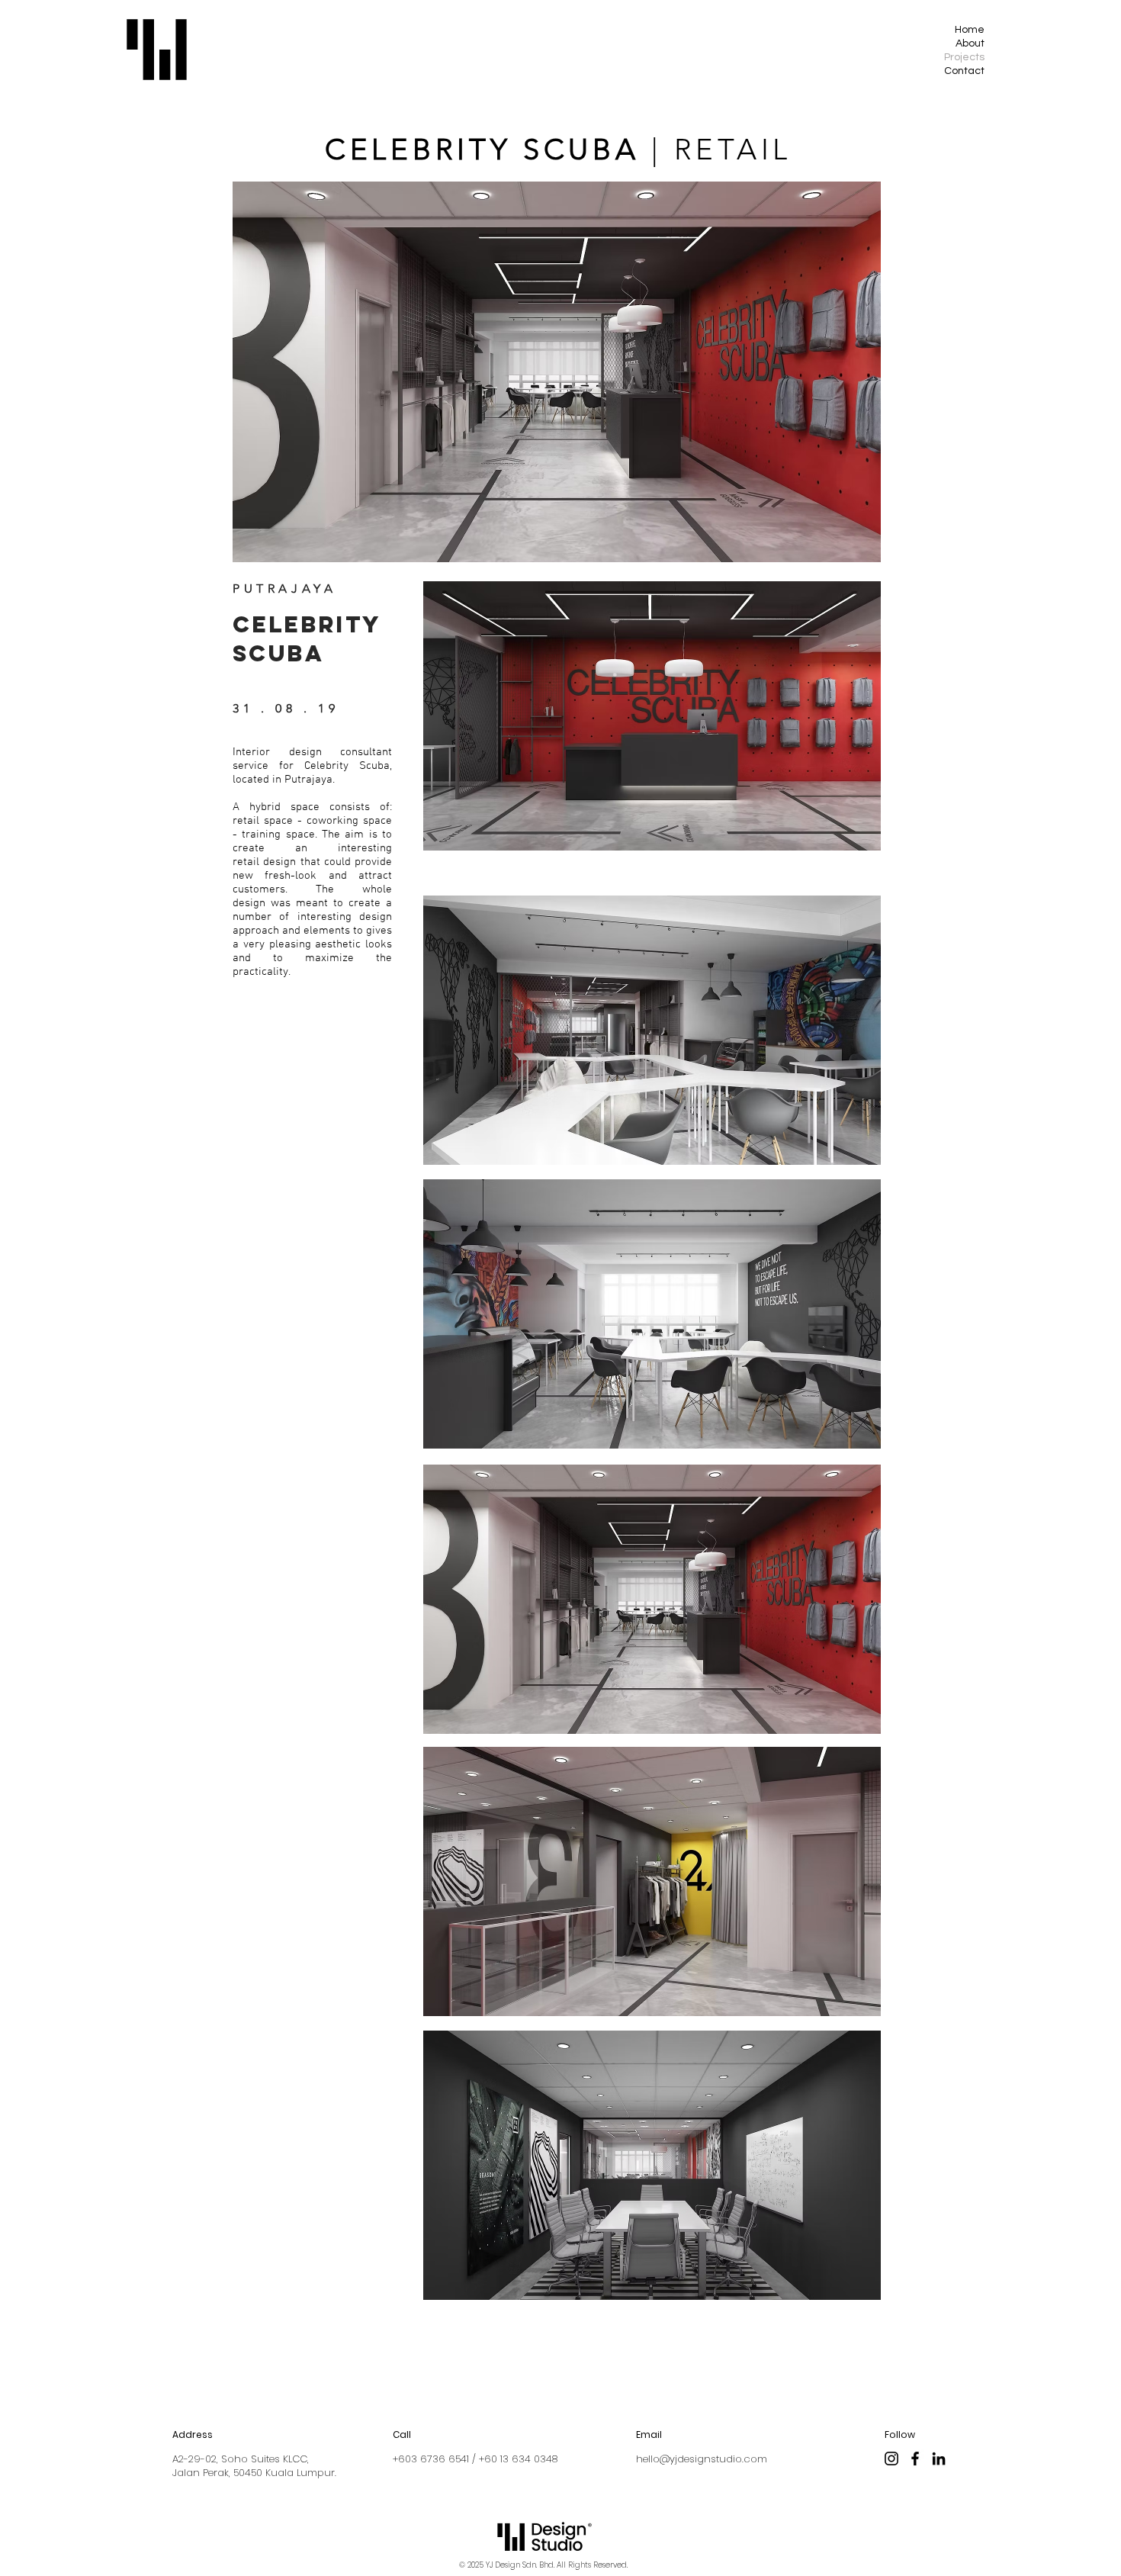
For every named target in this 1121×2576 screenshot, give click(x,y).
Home (970, 30)
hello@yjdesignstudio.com (702, 2459)
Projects (964, 57)
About (970, 43)
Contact (964, 71)
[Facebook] (915, 2459)
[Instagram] (891, 2459)
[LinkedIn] (939, 2459)
